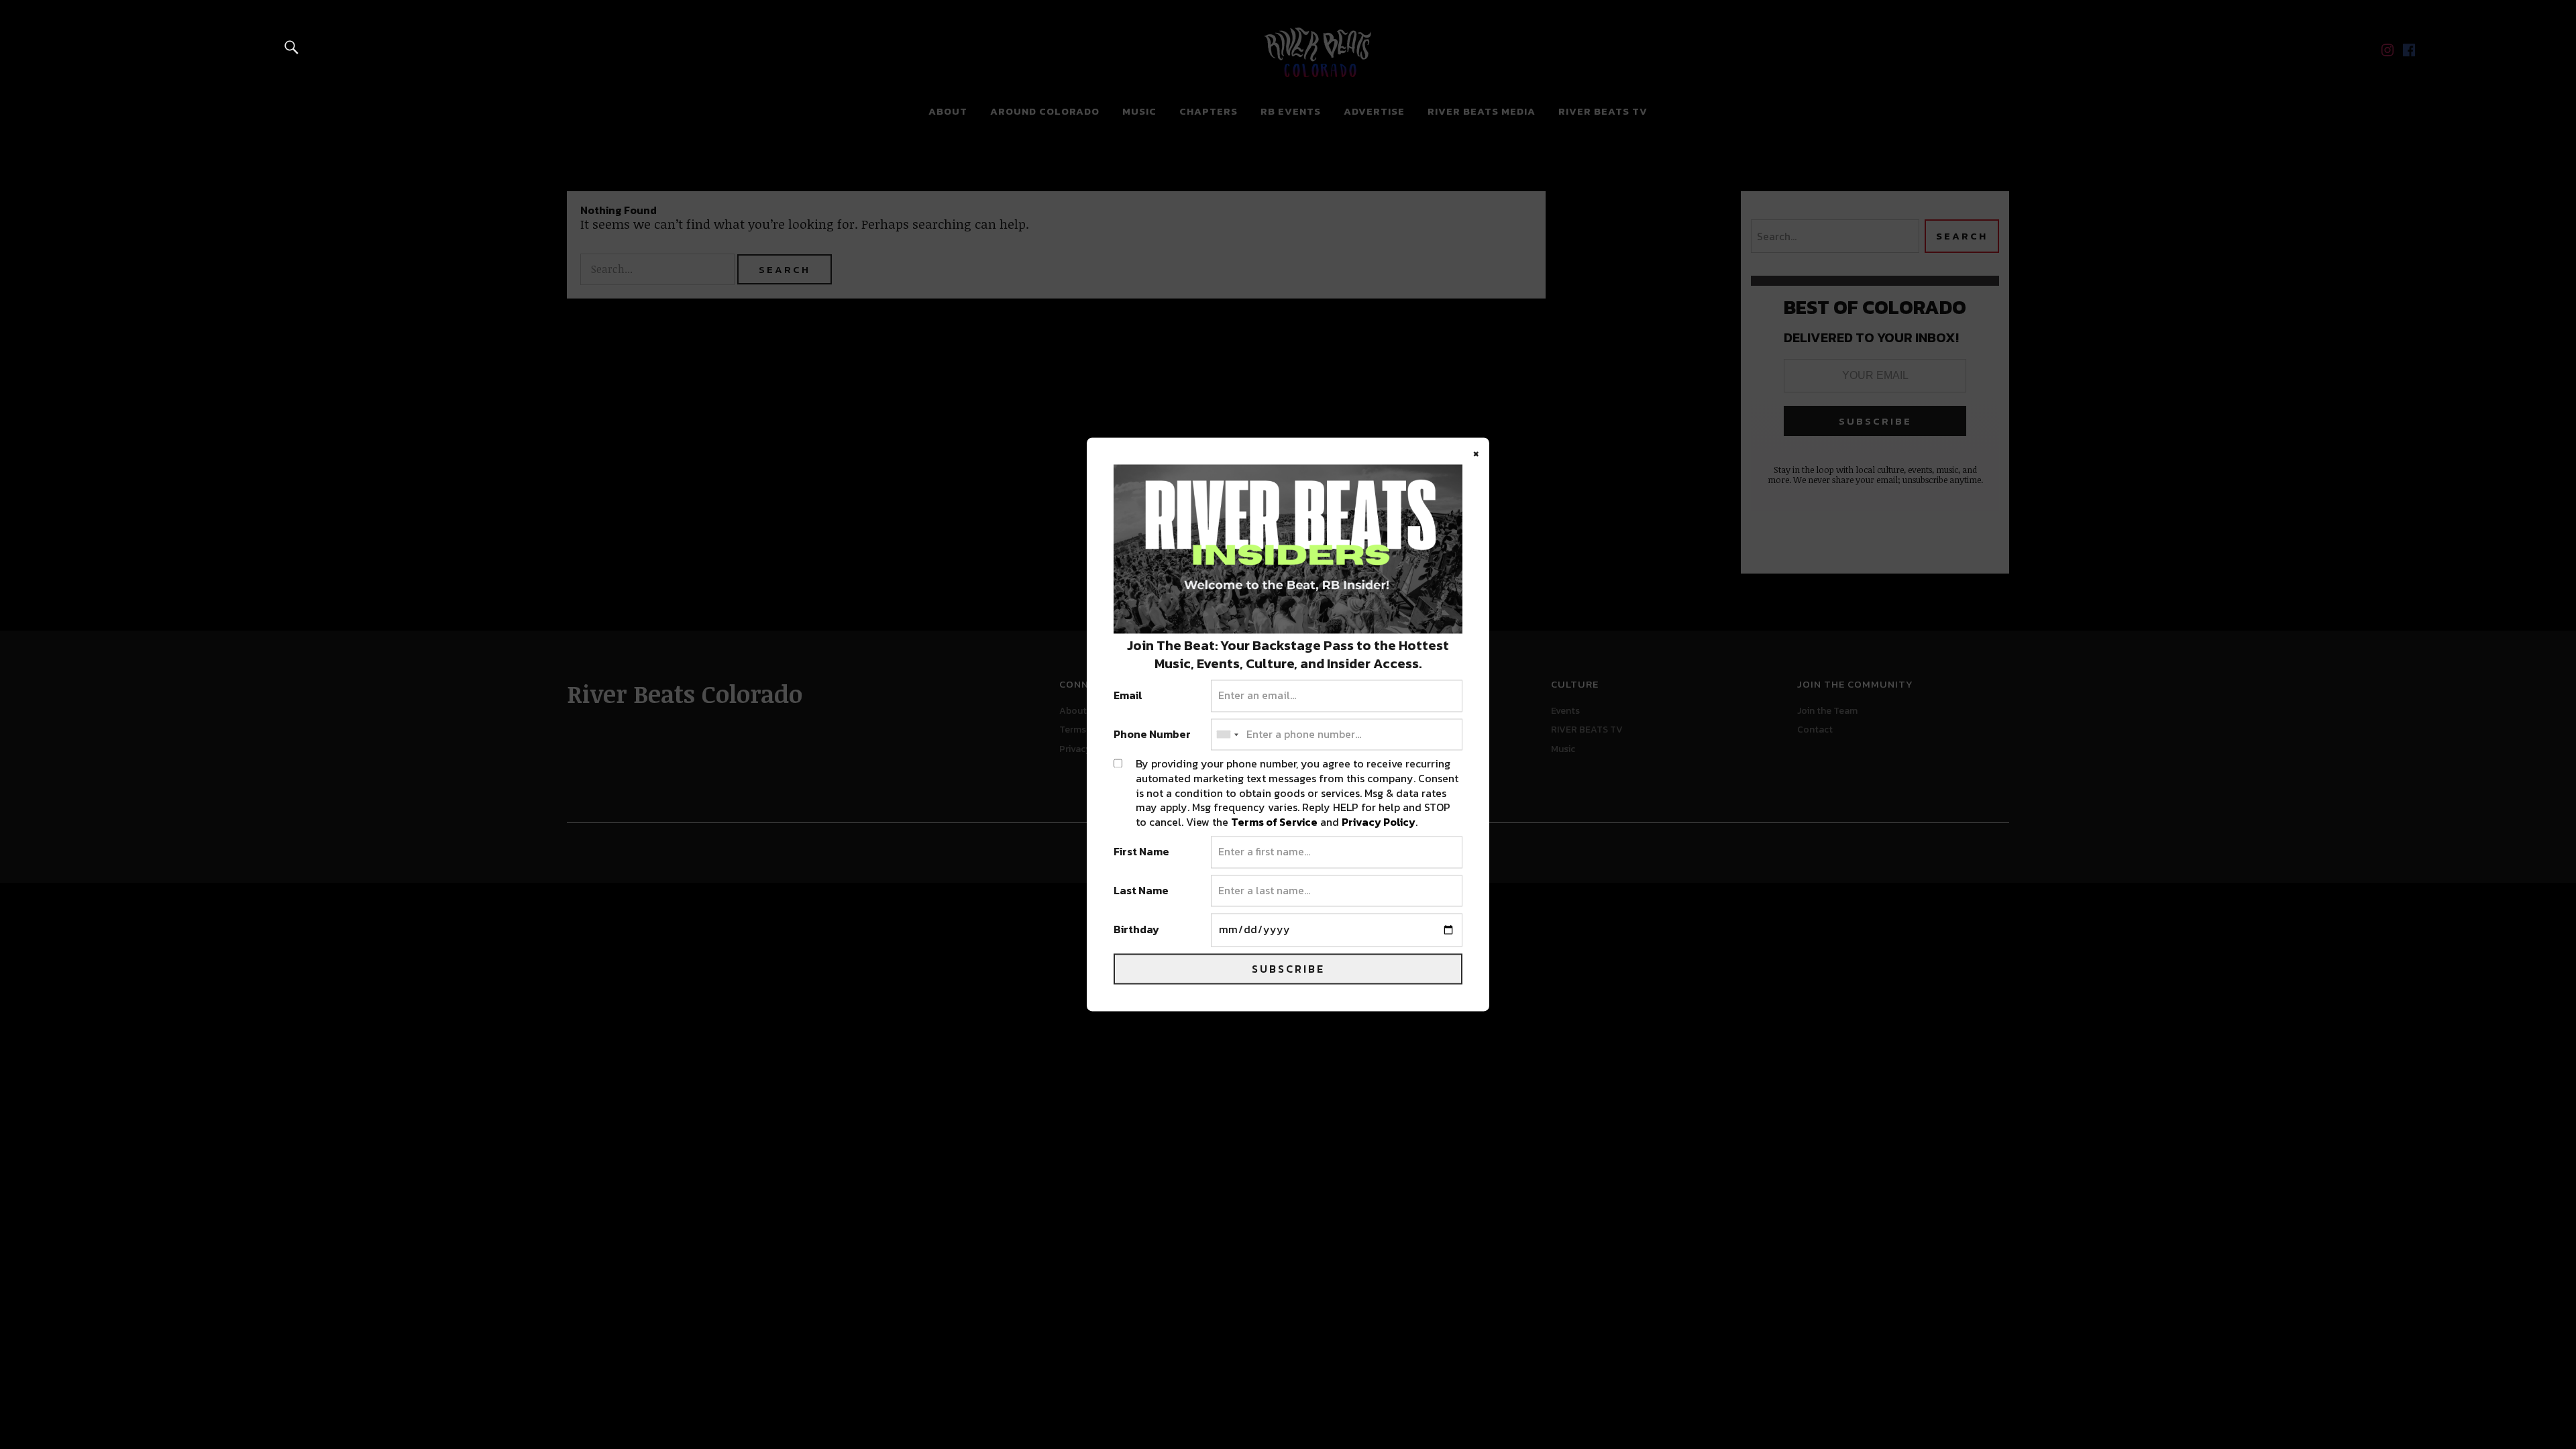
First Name (1141, 853)
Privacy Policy (1379, 822)
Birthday (1136, 930)
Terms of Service (1274, 822)
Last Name (1141, 891)
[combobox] (1227, 735)
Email (1128, 696)
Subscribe (1288, 969)
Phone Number (1152, 735)
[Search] (292, 47)
